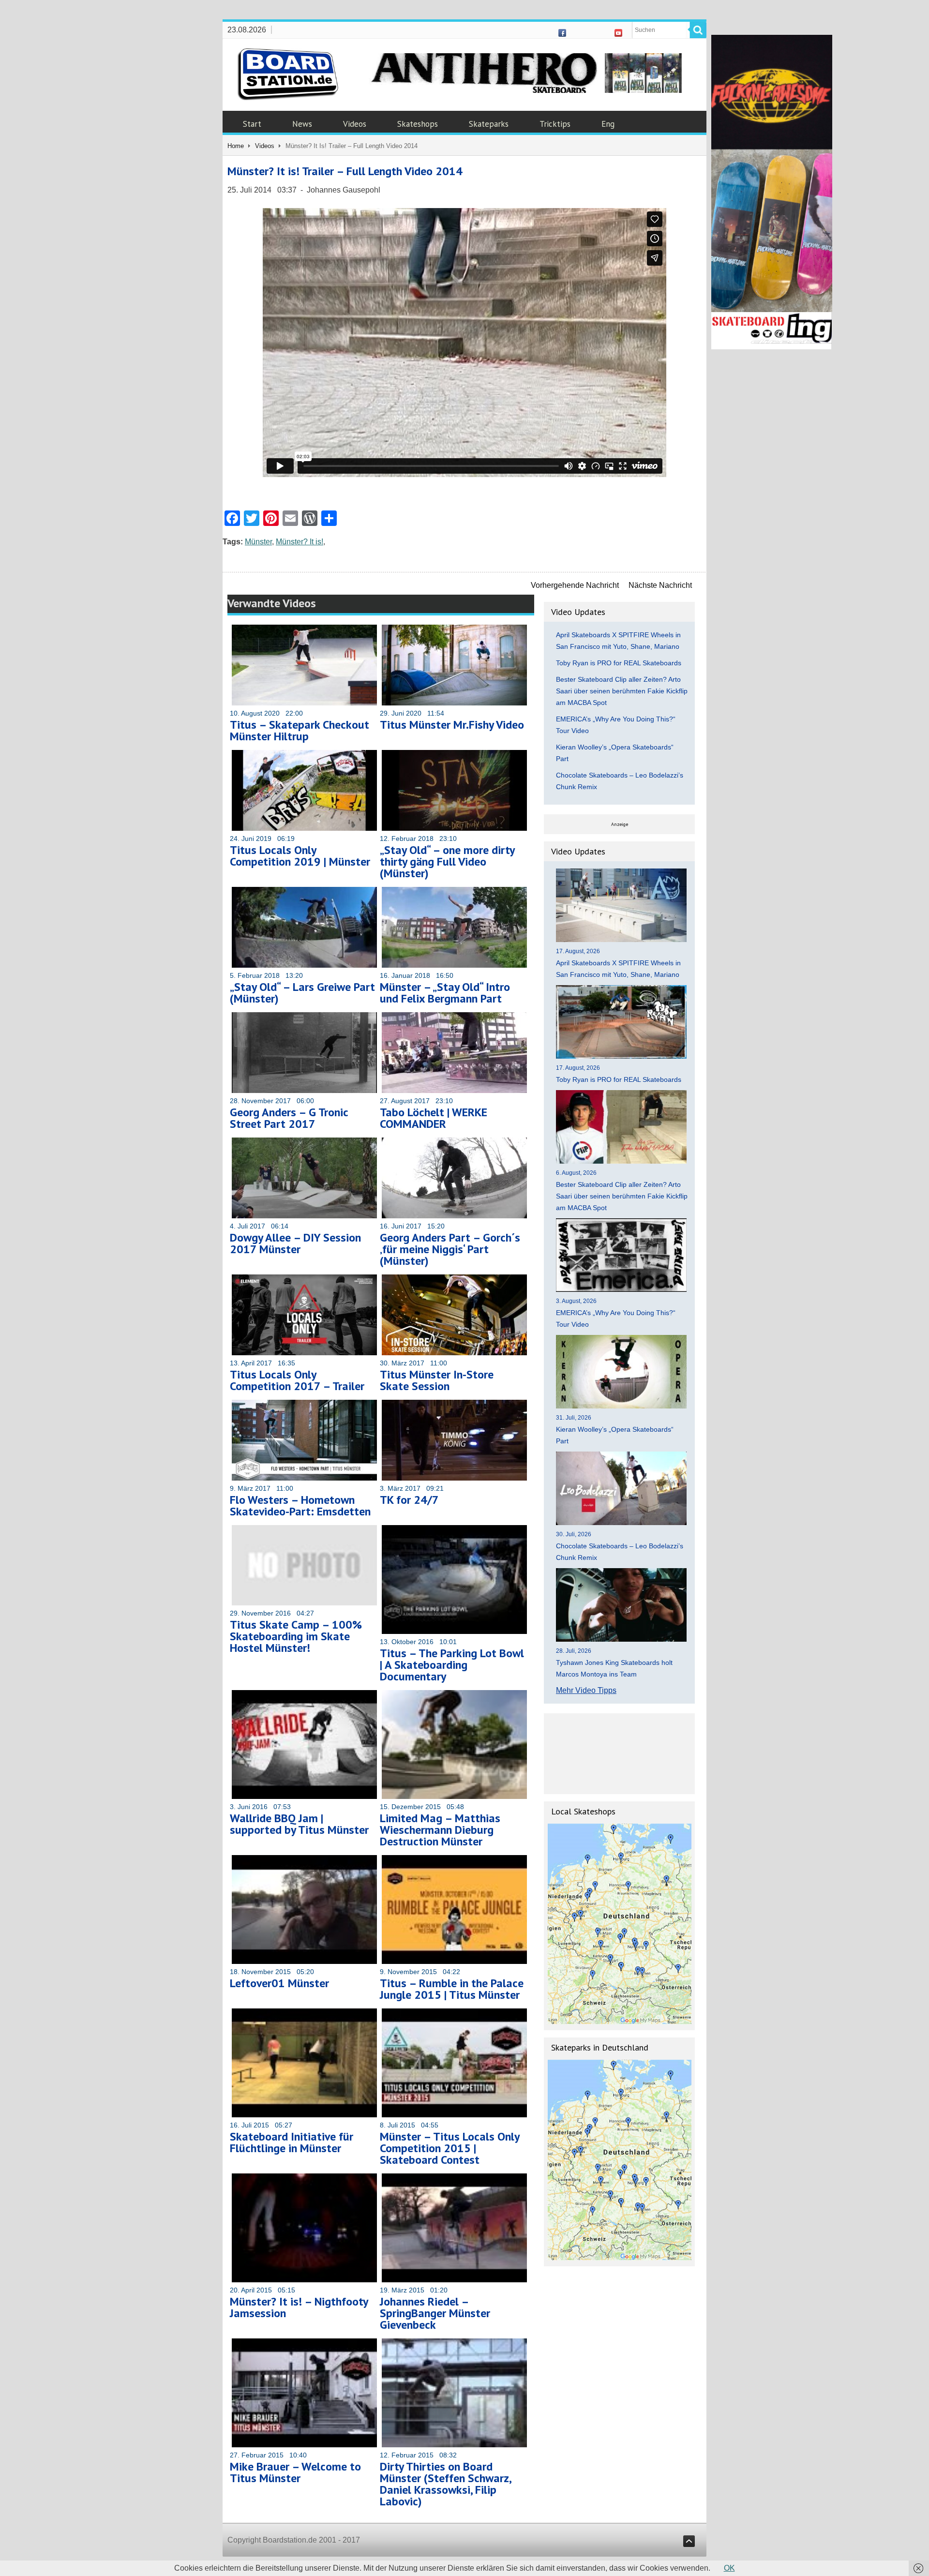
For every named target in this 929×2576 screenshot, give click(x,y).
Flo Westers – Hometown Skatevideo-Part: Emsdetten (300, 1505)
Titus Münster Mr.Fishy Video (452, 725)
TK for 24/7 (409, 1500)
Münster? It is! (300, 542)
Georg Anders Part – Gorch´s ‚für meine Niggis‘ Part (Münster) (450, 1249)
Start (252, 124)
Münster (258, 542)
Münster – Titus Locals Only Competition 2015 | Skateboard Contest (450, 2148)
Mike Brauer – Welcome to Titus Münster (295, 2472)
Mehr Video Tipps (586, 1690)
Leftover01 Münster (279, 1983)
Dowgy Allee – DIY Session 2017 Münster (295, 1243)
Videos (355, 124)
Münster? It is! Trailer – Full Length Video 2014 (345, 171)
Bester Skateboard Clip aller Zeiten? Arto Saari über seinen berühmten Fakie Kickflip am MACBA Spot (622, 691)
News (302, 124)
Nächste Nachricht (660, 585)
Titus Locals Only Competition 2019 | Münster (300, 856)
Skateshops (418, 124)
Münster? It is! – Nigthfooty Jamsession (299, 2307)
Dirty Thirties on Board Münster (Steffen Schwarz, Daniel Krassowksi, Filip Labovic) (445, 2484)
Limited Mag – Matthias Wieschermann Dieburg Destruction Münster (440, 1830)
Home (236, 146)
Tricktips (555, 124)
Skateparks (489, 124)
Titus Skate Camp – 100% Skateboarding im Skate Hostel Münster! (296, 1636)
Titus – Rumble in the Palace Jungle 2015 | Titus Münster (452, 1989)
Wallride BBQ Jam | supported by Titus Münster (299, 1824)
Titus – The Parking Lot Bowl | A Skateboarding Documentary (452, 1665)
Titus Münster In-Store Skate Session (437, 1380)
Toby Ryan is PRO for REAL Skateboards (619, 663)
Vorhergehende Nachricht (575, 585)
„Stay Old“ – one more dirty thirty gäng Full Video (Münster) (447, 861)
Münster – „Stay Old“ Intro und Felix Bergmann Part (445, 993)
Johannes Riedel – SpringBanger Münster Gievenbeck (435, 2313)
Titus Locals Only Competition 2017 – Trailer (297, 1380)
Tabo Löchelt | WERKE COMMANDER (434, 1118)
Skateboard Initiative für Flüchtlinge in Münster (292, 2142)
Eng (608, 124)
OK (729, 2568)
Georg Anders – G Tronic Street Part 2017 (289, 1118)
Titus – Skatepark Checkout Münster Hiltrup (300, 730)
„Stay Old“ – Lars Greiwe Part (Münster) (302, 993)
